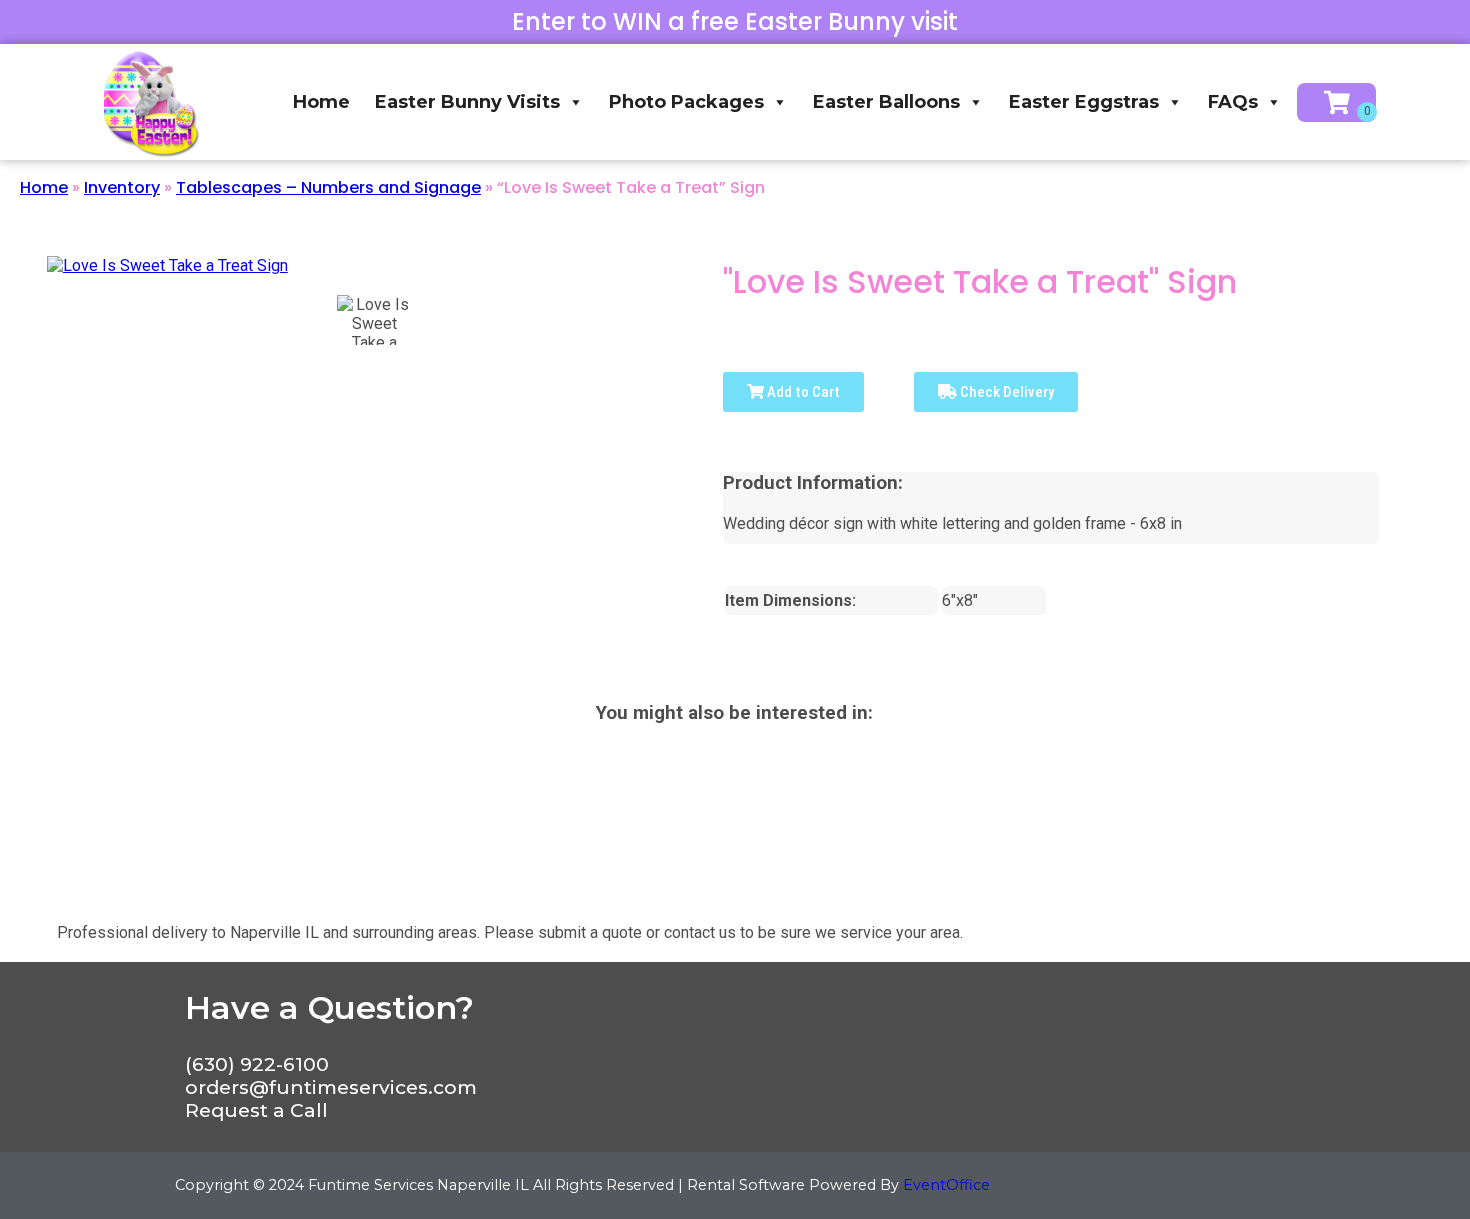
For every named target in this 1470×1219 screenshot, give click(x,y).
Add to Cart (802, 392)
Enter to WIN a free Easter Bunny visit (735, 21)
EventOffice (946, 1185)
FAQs (1233, 102)
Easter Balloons (886, 102)
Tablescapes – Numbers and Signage (328, 187)
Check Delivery (1005, 392)
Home (321, 102)
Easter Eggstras (1084, 102)
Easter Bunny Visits (467, 102)
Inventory (122, 187)
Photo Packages (686, 102)
